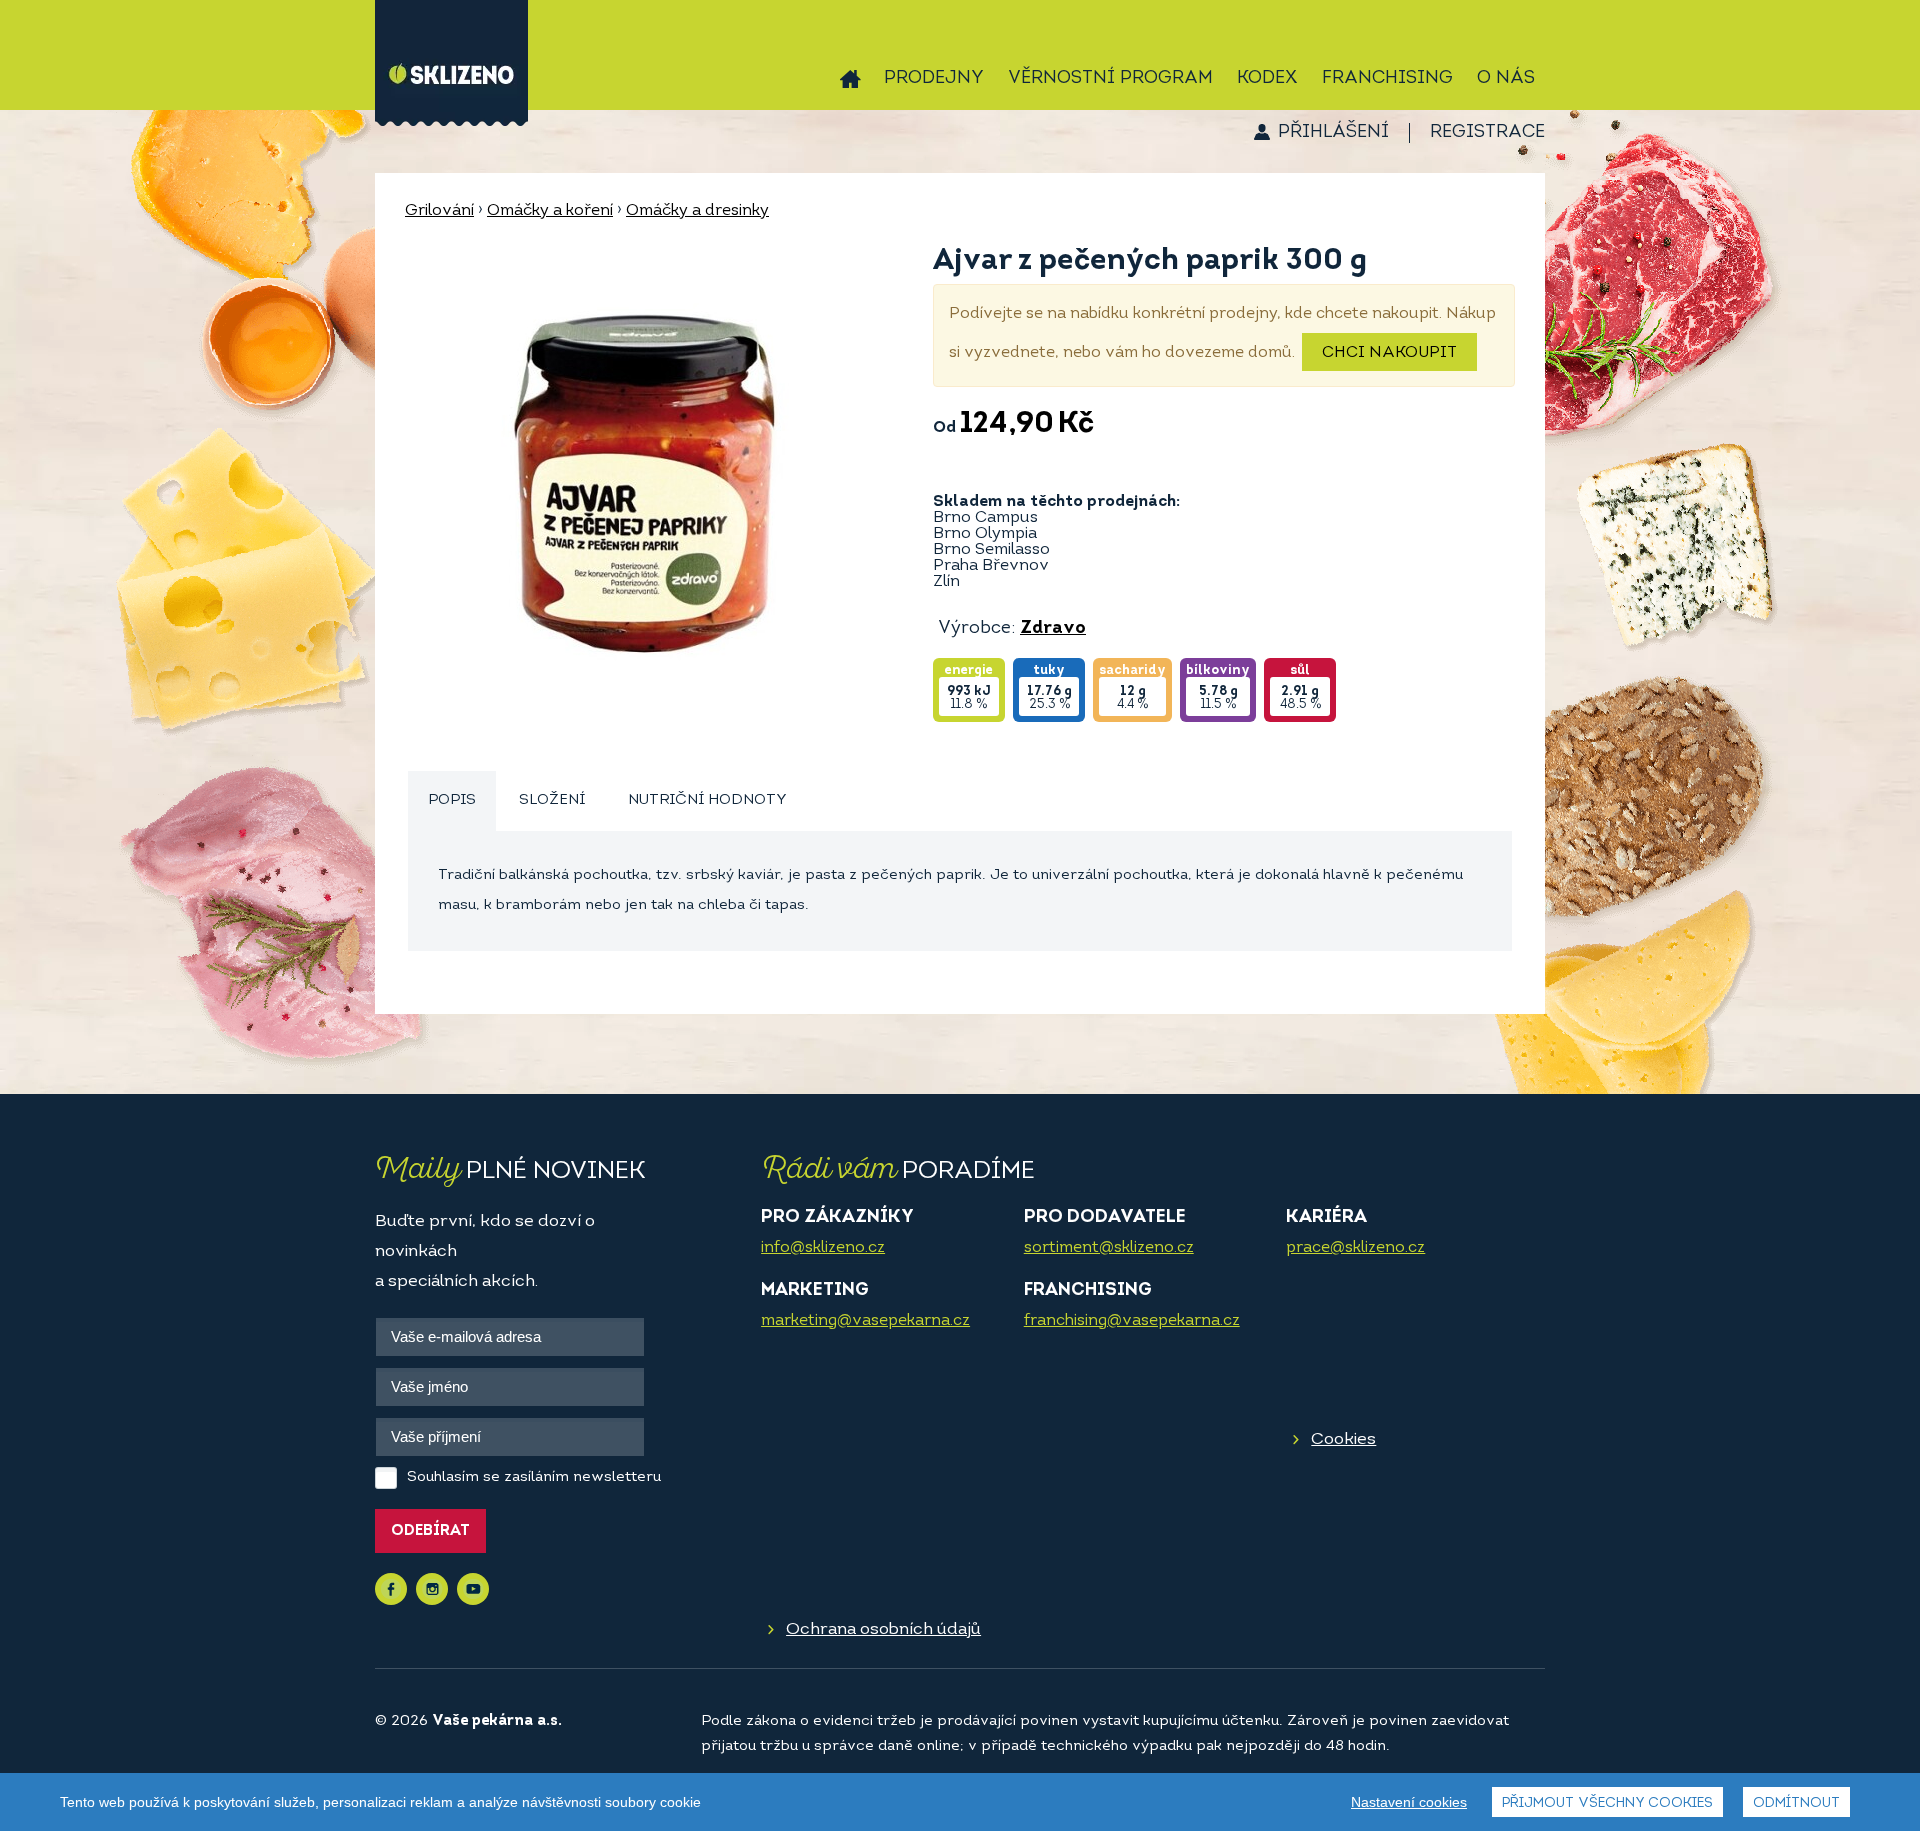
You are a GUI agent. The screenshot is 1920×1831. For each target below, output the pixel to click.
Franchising (1387, 79)
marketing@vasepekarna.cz (865, 1321)
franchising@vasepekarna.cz (1132, 1321)
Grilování (439, 211)
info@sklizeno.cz (823, 1248)
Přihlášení (1333, 133)
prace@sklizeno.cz (1355, 1248)
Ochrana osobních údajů (883, 1629)
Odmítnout (1796, 1803)
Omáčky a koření (550, 211)
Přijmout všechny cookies (1607, 1803)
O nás (1506, 79)
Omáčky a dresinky (697, 211)
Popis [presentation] (452, 800)
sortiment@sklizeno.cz (1109, 1248)
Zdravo (1053, 629)
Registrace (1487, 133)
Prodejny (934, 79)
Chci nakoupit (1389, 353)
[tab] (452, 801)
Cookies (1343, 1439)
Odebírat (430, 1531)
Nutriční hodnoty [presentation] (707, 800)
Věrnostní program (1110, 79)
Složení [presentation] (552, 800)
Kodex (1267, 79)
